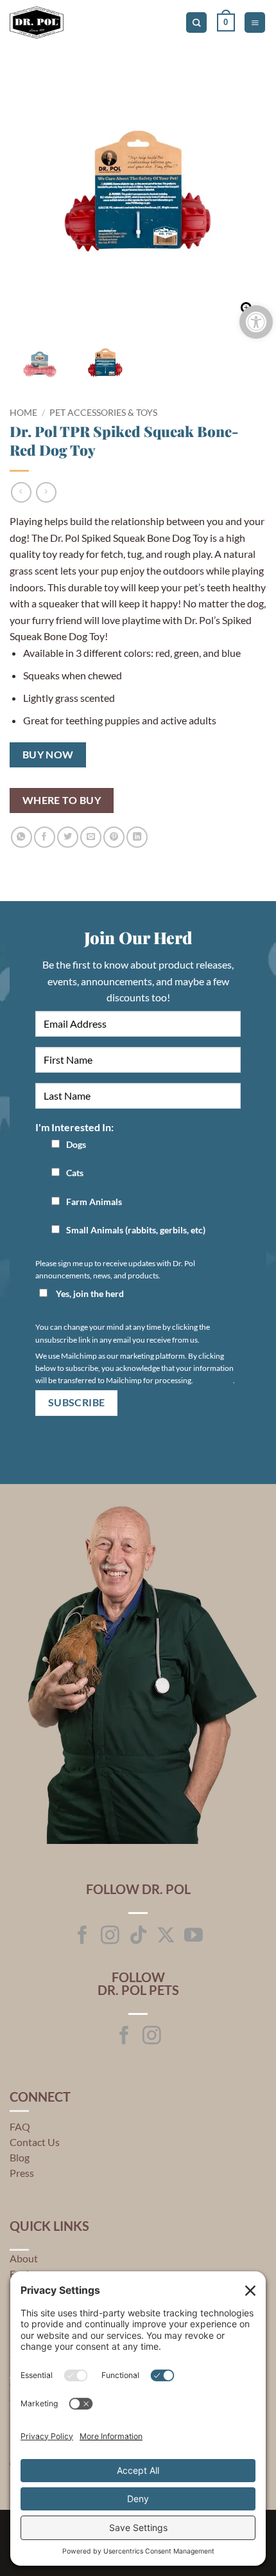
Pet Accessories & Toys (103, 413)
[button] (226, 22)
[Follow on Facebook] (82, 1936)
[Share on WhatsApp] (22, 837)
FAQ (20, 2126)
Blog (20, 2157)
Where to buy (62, 800)
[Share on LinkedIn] (137, 837)
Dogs (76, 1144)
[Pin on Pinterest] (114, 837)
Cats (75, 1173)
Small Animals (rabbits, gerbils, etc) (136, 1230)
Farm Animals (94, 1202)
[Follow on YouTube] (194, 1936)
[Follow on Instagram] (110, 1936)
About (24, 2258)
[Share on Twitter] (68, 837)
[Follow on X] (166, 1936)
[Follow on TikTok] (138, 1936)
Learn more (214, 1380)
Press (22, 2173)
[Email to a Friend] (91, 837)
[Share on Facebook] (45, 837)
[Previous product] (46, 492)
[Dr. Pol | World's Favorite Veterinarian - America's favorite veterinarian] (64, 22)
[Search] (196, 23)
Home (23, 413)
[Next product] (21, 492)
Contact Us (35, 2142)
